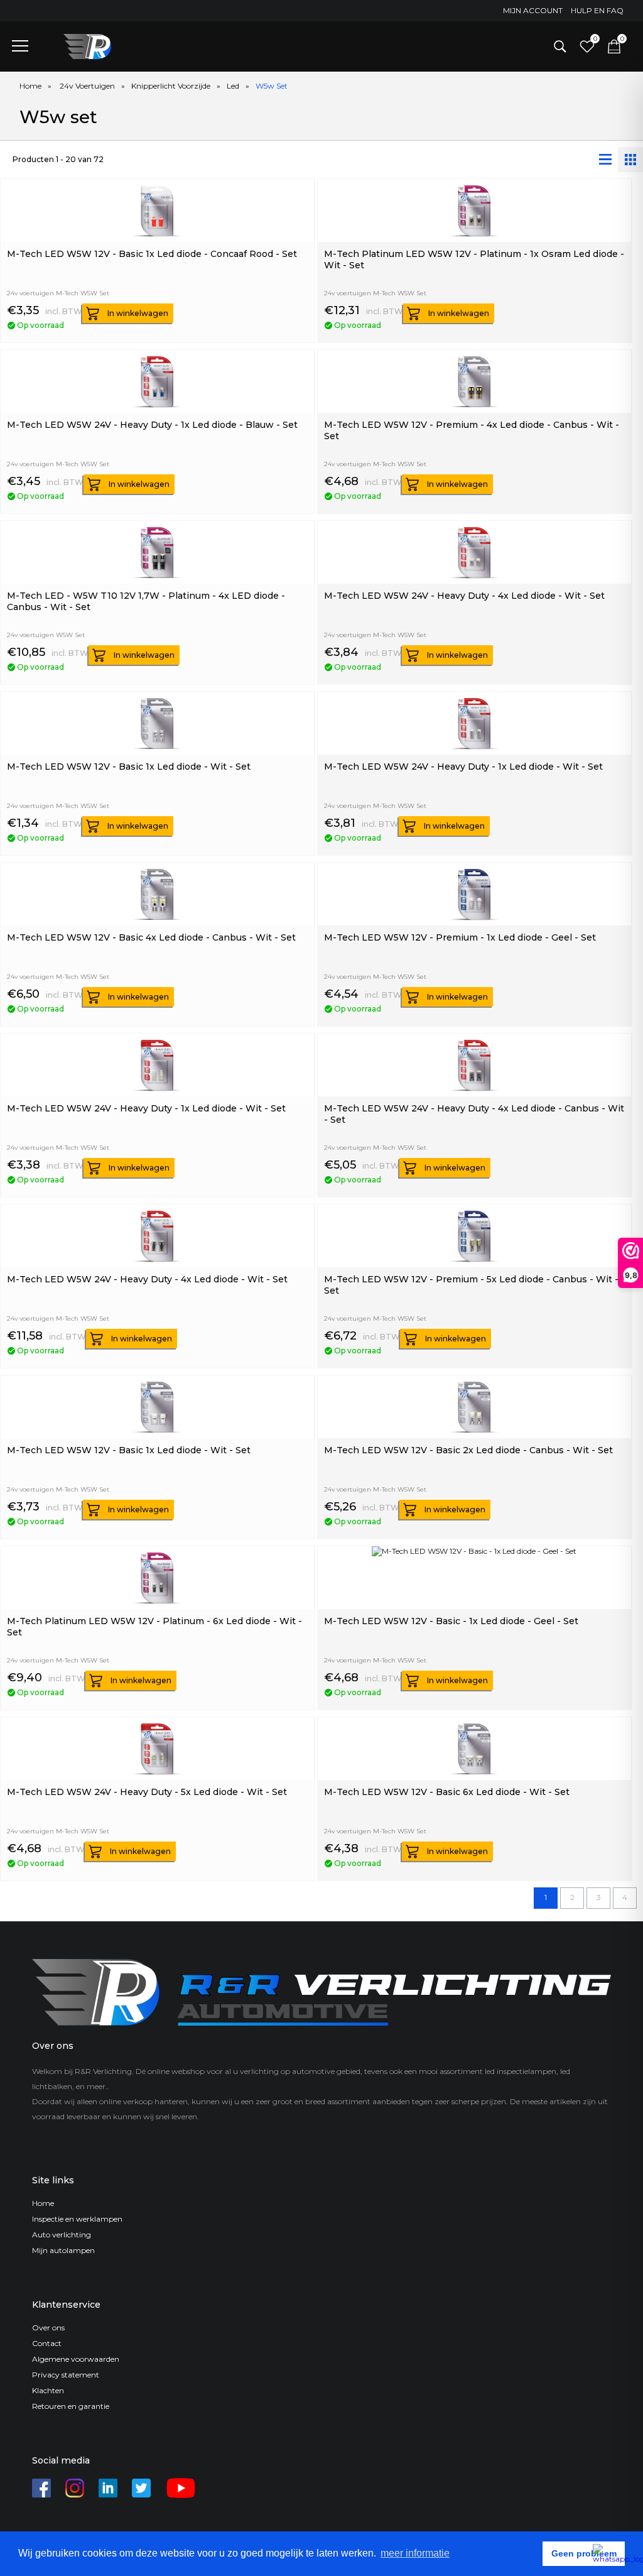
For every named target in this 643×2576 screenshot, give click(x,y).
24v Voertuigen (87, 86)
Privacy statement (66, 2375)
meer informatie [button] (415, 2553)
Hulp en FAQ (597, 10)
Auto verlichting (62, 2235)
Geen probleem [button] (584, 2553)
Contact (47, 2343)
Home (30, 86)
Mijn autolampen (63, 2250)
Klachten (48, 2390)
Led (233, 86)
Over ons (48, 2328)
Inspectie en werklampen (77, 2219)
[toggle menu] (20, 45)
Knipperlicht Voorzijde (171, 86)
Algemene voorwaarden (76, 2359)
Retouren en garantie (71, 2406)
